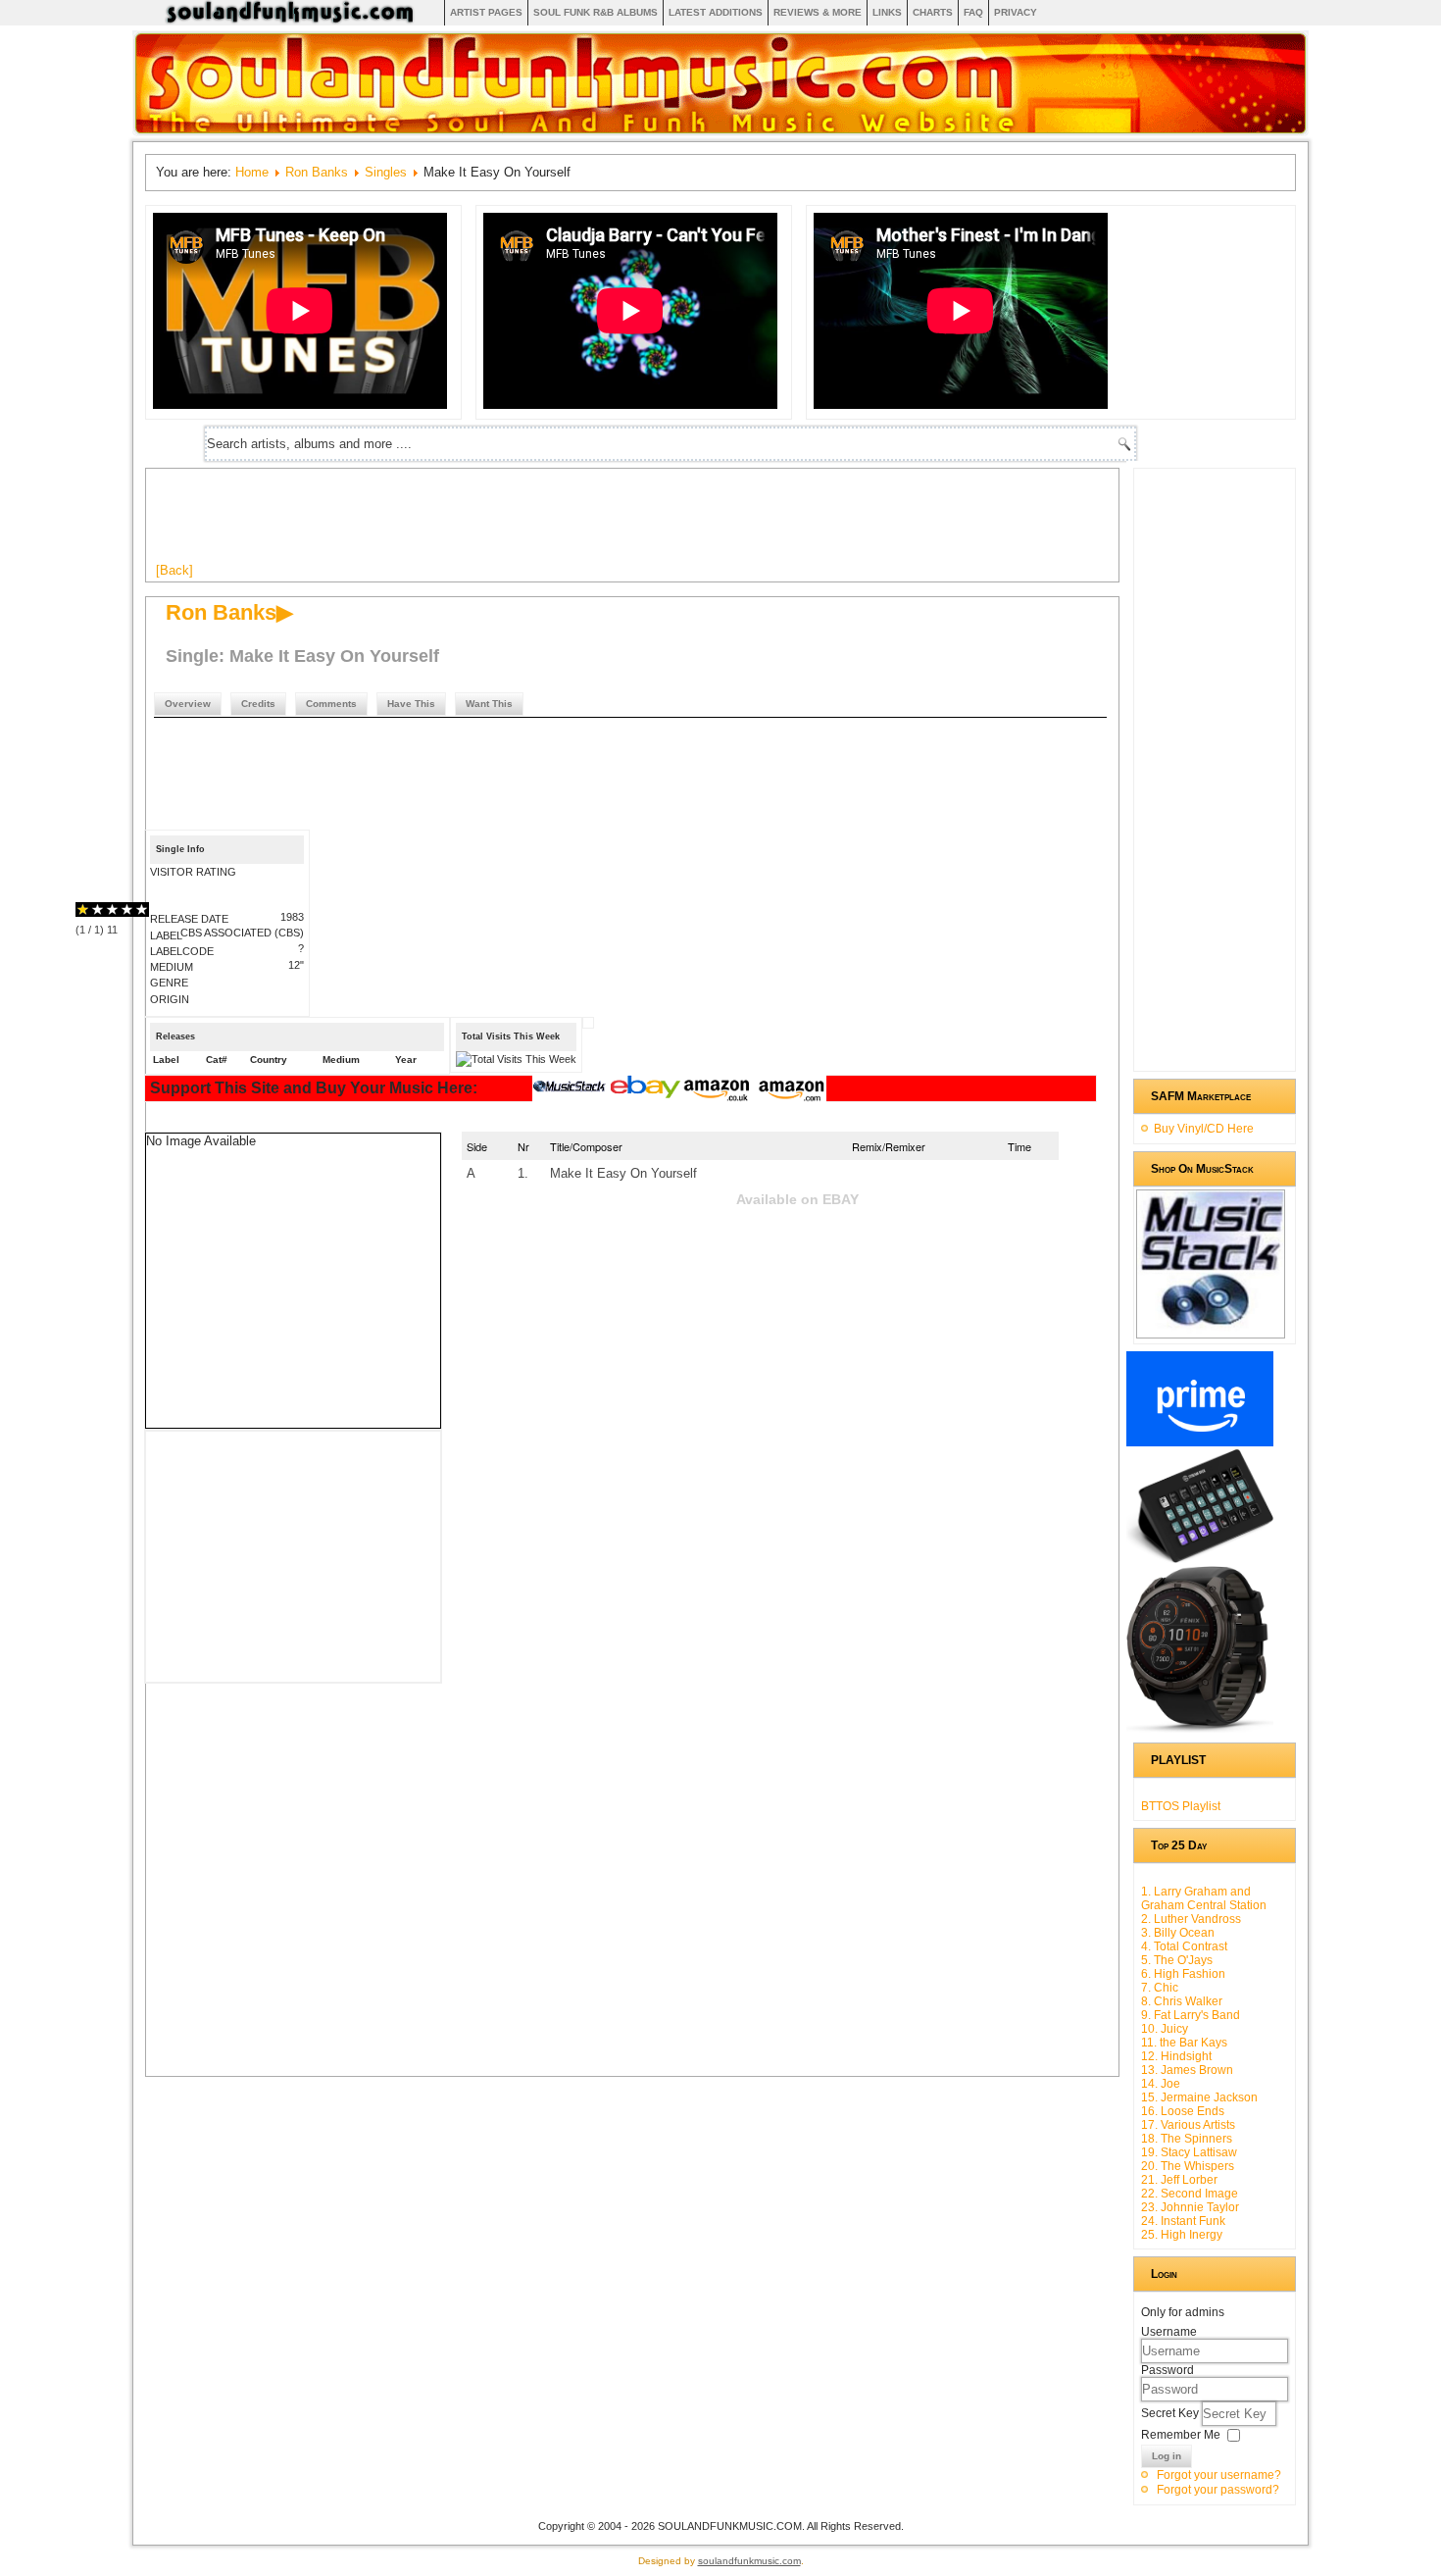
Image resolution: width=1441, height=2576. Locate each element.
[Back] (174, 570)
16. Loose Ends (1183, 2111)
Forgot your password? (1218, 2490)
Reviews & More (818, 12)
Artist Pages (486, 12)
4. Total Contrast (1184, 1946)
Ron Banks (317, 172)
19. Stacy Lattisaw (1189, 2152)
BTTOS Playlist (1181, 1806)
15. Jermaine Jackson (1199, 2097)
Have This (411, 704)
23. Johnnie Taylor (1190, 2207)
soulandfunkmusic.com (749, 2561)
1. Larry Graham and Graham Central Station (1204, 1898)
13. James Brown (1187, 2070)
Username (1169, 2332)
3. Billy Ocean (1178, 1933)
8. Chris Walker (1182, 2001)
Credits (258, 704)
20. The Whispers (1188, 2166)
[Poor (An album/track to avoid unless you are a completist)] (83, 909)
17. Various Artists (1188, 2125)
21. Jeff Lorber (1179, 2180)
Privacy (1016, 12)
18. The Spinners (1187, 2139)
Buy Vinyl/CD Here (1204, 1129)
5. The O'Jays (1177, 1960)
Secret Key (1171, 2413)
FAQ (973, 12)
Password (1168, 2370)
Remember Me (1181, 2435)
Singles (386, 172)
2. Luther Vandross (1191, 1919)
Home (252, 172)
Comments (331, 704)
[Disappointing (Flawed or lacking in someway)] (90, 909)
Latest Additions (716, 12)
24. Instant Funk (1183, 2221)
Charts (933, 12)
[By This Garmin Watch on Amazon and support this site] (1200, 1729)
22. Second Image (1190, 2194)
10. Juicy (1165, 2029)
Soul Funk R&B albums (596, 12)
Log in (1167, 2456)
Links (887, 12)
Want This (489, 704)
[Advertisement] (513, 523)
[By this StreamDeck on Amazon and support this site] (1200, 1559)
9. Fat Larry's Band (1191, 2015)
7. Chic (1160, 1988)
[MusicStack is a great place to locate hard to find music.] (571, 1089)
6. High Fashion (1183, 1974)
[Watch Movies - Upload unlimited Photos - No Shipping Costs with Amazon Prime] (1200, 1442)
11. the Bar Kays (1184, 2043)
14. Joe (1161, 2084)
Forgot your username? (1219, 2475)
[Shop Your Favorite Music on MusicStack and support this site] (1211, 1330)
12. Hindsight (1176, 2056)
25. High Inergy (1182, 2235)
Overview (188, 704)
